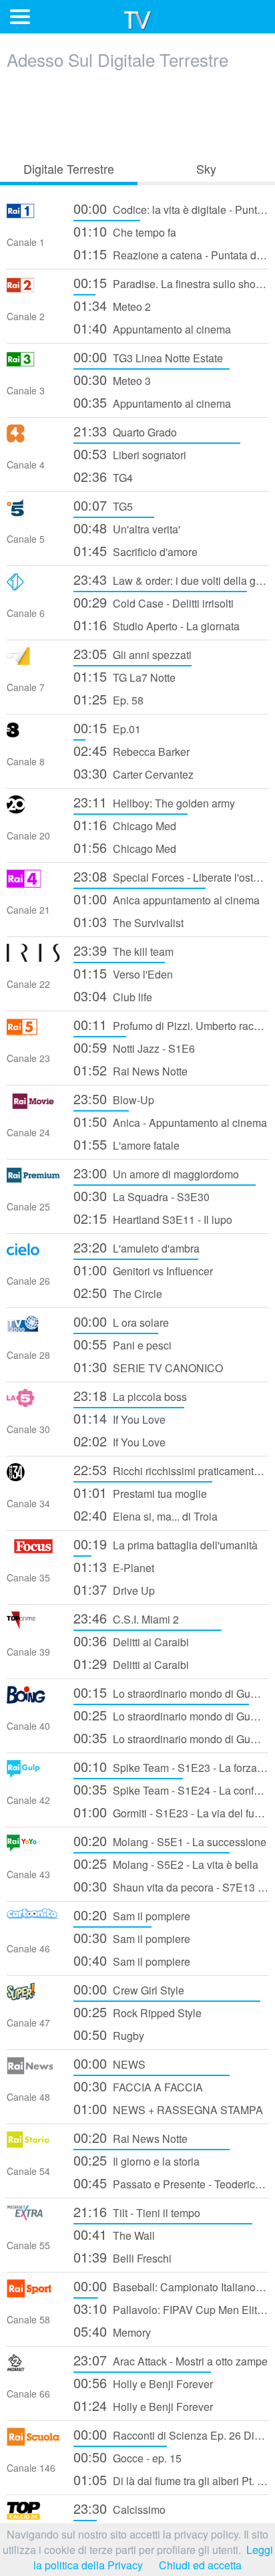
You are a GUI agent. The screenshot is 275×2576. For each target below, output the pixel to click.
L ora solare (121, 1321)
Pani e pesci (122, 1344)
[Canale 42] (33, 1774)
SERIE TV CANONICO (148, 1367)
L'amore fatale (126, 1144)
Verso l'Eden (123, 973)
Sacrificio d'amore (135, 550)
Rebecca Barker (131, 750)
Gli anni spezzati (132, 653)
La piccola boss (130, 1395)
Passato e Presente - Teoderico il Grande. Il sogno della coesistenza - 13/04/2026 (171, 2183)
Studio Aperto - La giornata (157, 625)
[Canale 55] (33, 2219)
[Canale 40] (33, 1699)
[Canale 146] (33, 2441)
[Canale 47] (33, 1996)
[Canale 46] (33, 1922)
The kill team (123, 950)
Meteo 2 (112, 305)
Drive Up (114, 1589)
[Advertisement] (137, 112)
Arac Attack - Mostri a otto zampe (171, 2360)
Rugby (109, 2034)
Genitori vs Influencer (143, 1270)
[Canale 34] (33, 1477)
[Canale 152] (33, 2516)
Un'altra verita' (127, 528)
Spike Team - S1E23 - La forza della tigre (171, 1766)
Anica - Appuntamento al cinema (170, 1121)
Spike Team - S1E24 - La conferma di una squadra (171, 1789)
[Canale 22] (33, 957)
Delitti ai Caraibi (131, 1641)
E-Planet (114, 1566)
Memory (112, 2331)
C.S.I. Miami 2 (126, 1618)
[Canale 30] (33, 1403)
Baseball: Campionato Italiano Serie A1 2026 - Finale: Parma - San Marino (171, 2286)
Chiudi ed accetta (200, 2565)
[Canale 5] (33, 512)
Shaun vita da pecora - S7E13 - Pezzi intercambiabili (171, 1886)
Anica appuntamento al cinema (167, 899)
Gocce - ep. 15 (127, 2457)
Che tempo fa (125, 231)
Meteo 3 (112, 379)
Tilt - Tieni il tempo (137, 2211)
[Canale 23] (33, 1032)
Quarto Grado (125, 431)
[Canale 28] (33, 1328)
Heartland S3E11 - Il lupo (153, 1218)
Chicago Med (125, 824)
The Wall (114, 2234)
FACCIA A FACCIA (138, 2086)
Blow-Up (114, 1099)
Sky (206, 168)
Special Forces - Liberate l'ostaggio (171, 876)
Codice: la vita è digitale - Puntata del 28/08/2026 (171, 208)
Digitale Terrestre (69, 168)
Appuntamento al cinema (152, 328)
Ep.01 (107, 728)
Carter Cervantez (133, 773)
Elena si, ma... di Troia (146, 1515)
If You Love (119, 1418)
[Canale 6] (33, 587)
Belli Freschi (122, 2257)
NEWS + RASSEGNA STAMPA (168, 2108)
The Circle (118, 1292)
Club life (113, 996)
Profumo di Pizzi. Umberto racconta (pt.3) (171, 1024)
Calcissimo (119, 2508)
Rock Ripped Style (137, 2012)
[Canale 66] (33, 2367)
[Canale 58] (33, 2293)
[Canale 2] (33, 290)
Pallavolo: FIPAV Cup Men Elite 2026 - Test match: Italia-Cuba (171, 2308)
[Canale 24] (33, 1106)
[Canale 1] (33, 216)
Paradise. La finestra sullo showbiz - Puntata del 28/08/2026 (171, 282)
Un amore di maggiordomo (156, 1173)
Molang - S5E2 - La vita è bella (166, 1863)
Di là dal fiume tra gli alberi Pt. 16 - (171, 2479)
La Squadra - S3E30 (142, 1195)
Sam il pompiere (132, 1915)
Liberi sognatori (130, 454)
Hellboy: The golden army (154, 802)
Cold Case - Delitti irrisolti (154, 602)
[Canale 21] (33, 883)
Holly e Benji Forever (143, 2382)
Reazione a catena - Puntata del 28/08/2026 (171, 254)
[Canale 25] (33, 1180)
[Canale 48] (33, 2070)
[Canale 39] (33, 1625)
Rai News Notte (130, 1070)
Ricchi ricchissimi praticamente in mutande (171, 1469)
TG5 (103, 505)
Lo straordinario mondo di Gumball (171, 1692)
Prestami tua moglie (140, 1492)
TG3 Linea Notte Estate (148, 357)
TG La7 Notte (124, 676)
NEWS (109, 2063)
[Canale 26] (33, 1254)
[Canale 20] (33, 809)
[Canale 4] (33, 438)
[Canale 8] (33, 735)
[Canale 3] (33, 364)
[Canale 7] (33, 661)
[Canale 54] (33, 2145)
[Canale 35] (33, 1551)
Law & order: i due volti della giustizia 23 (171, 579)
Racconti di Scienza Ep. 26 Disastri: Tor (171, 2434)
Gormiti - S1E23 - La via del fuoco (171, 1812)
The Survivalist (128, 921)
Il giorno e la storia (136, 2160)
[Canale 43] (33, 1848)
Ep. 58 (108, 699)
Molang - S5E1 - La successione (170, 1840)
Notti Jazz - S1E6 (134, 1047)
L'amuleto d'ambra (136, 1247)
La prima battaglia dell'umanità (166, 1544)
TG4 (103, 476)
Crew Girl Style (129, 1989)
